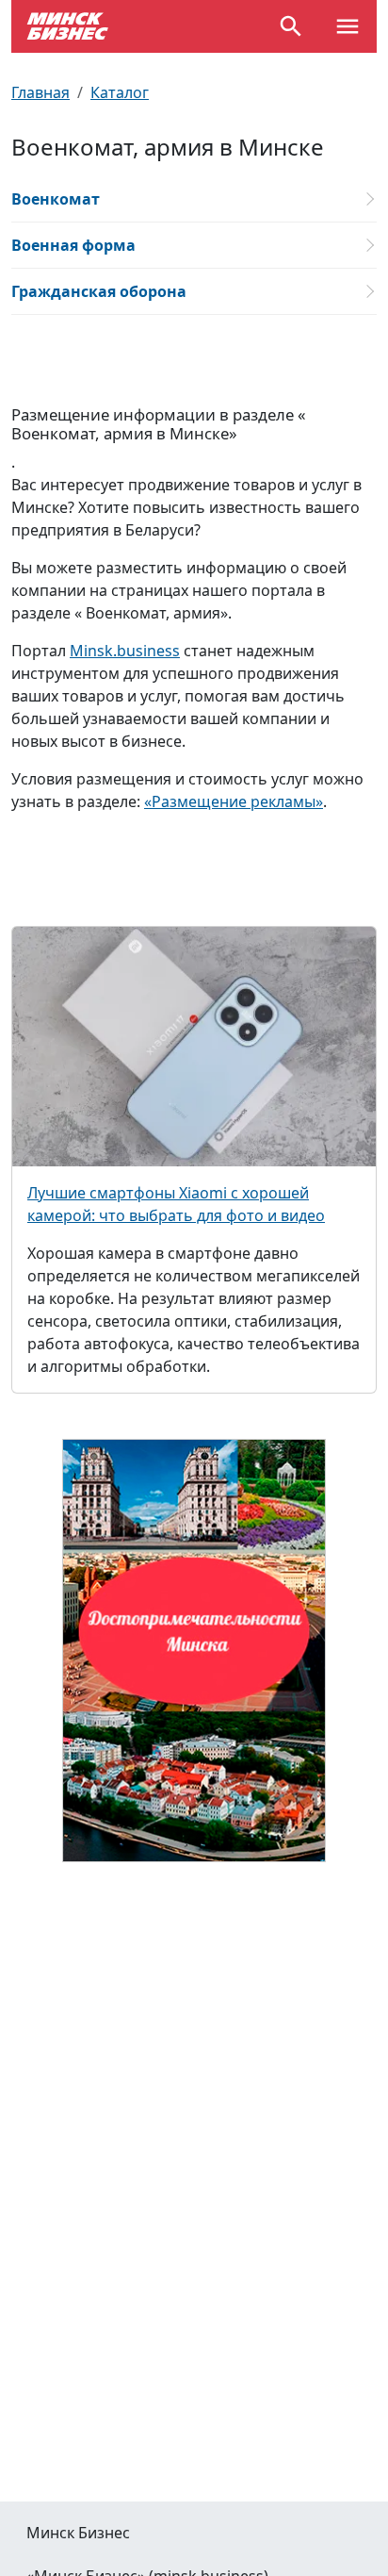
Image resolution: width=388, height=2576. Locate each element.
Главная (40, 92)
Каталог (120, 92)
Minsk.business (125, 651)
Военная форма (73, 245)
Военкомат (56, 199)
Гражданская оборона (99, 291)
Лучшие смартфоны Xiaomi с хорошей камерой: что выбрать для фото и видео (176, 1204)
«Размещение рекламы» (234, 801)
